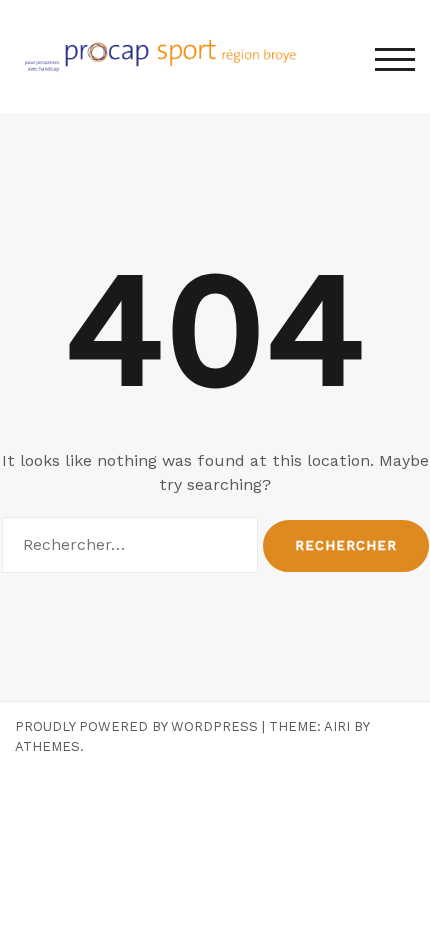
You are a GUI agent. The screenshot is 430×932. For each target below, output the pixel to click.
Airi (337, 726)
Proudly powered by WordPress (136, 726)
